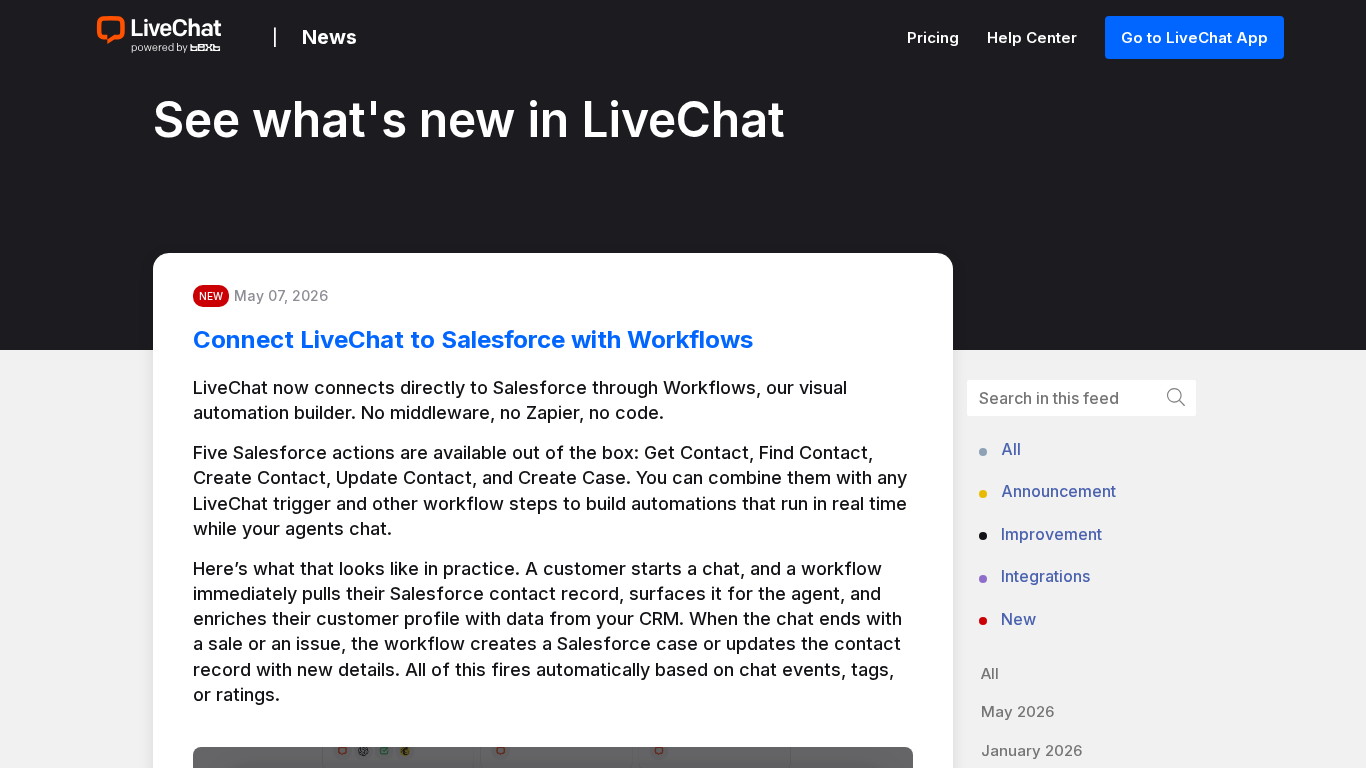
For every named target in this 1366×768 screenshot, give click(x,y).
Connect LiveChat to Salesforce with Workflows (473, 339)
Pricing (935, 37)
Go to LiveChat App (1194, 37)
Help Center (1034, 37)
